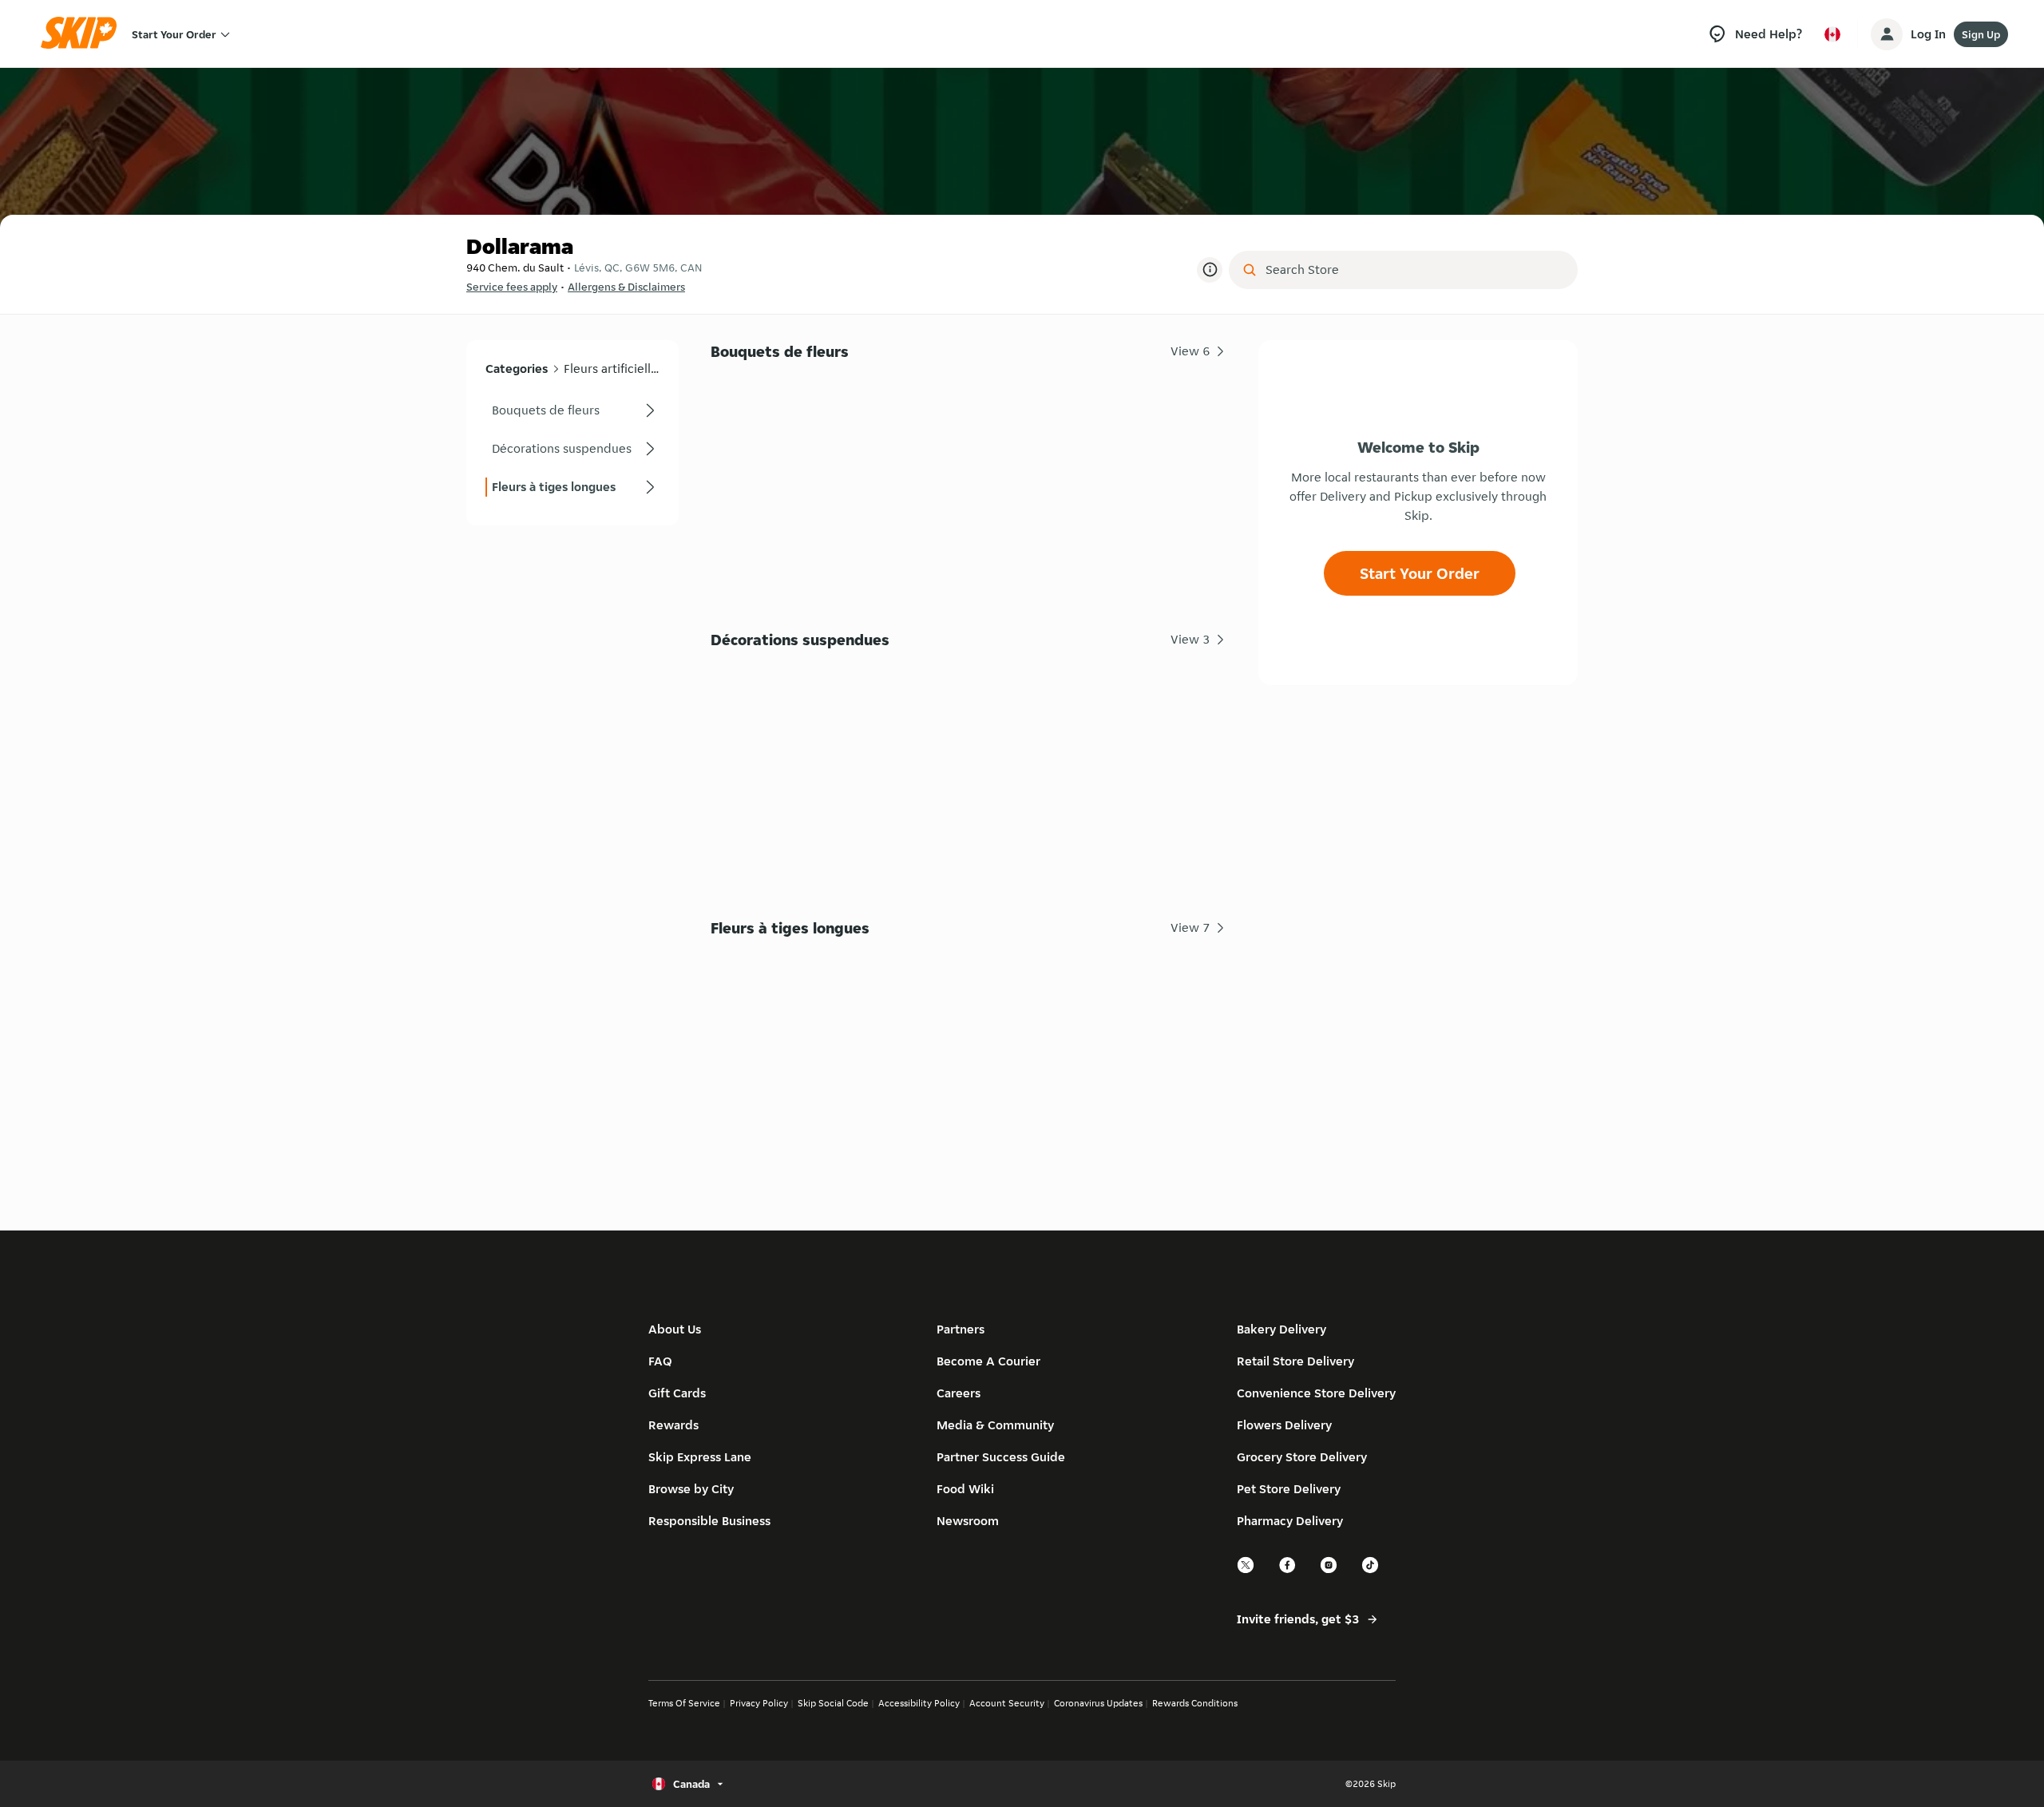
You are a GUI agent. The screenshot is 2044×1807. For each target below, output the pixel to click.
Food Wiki (965, 1489)
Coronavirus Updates (1098, 1703)
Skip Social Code (833, 1703)
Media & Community (995, 1425)
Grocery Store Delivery (1302, 1457)
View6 (1190, 351)
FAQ (660, 1361)
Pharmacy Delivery (1290, 1521)
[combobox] (1414, 270)
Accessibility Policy (919, 1703)
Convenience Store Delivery (1316, 1393)
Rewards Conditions (1195, 1703)
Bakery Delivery (1281, 1329)
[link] (572, 410)
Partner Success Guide (1001, 1457)
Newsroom (968, 1521)
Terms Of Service (684, 1703)
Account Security (1007, 1703)
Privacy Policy (759, 1703)
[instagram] (1329, 1571)
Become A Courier (988, 1361)
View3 (1190, 639)
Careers (959, 1393)
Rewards (673, 1425)
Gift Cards (677, 1393)
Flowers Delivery (1284, 1425)
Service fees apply (512, 287)
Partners (961, 1329)
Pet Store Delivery (1289, 1489)
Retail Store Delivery (1295, 1361)
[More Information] (1210, 270)
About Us (675, 1329)
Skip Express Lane (700, 1457)
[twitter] (1246, 1571)
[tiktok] (1371, 1571)
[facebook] (1288, 1571)
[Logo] (84, 34)
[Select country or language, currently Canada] (1832, 34)
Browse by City (691, 1489)
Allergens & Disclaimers (626, 287)
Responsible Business (709, 1521)
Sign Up (1981, 34)
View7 (1190, 927)
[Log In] (1887, 34)
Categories (517, 369)
